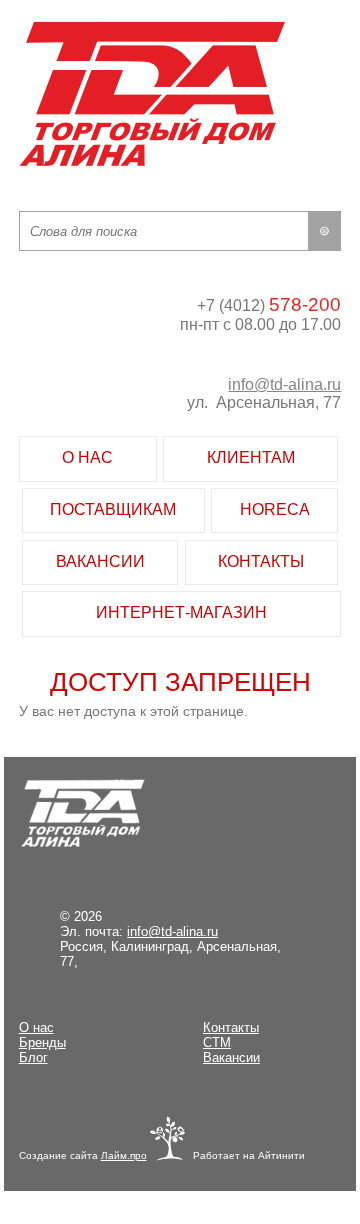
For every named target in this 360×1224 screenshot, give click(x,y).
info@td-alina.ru (284, 384)
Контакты (231, 1027)
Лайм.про (124, 1155)
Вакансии (231, 1057)
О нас (36, 1027)
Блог (33, 1057)
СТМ (217, 1042)
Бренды (42, 1042)
